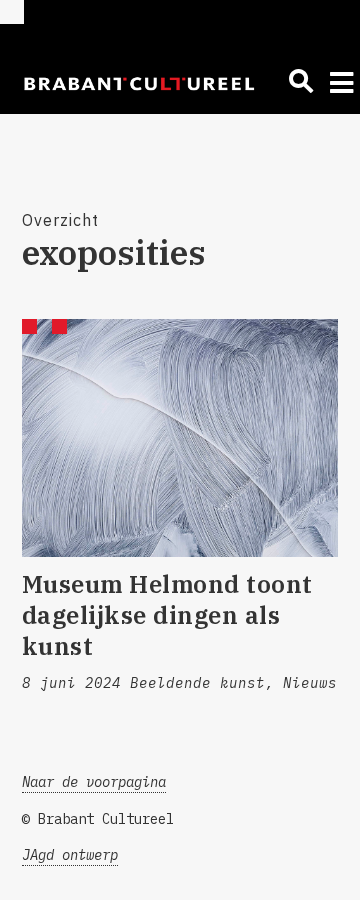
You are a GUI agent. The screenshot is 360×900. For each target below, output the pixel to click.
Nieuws (310, 683)
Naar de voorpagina (94, 782)
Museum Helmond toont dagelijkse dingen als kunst (167, 615)
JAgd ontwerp (70, 855)
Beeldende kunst (197, 683)
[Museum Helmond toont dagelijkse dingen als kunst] (180, 438)
